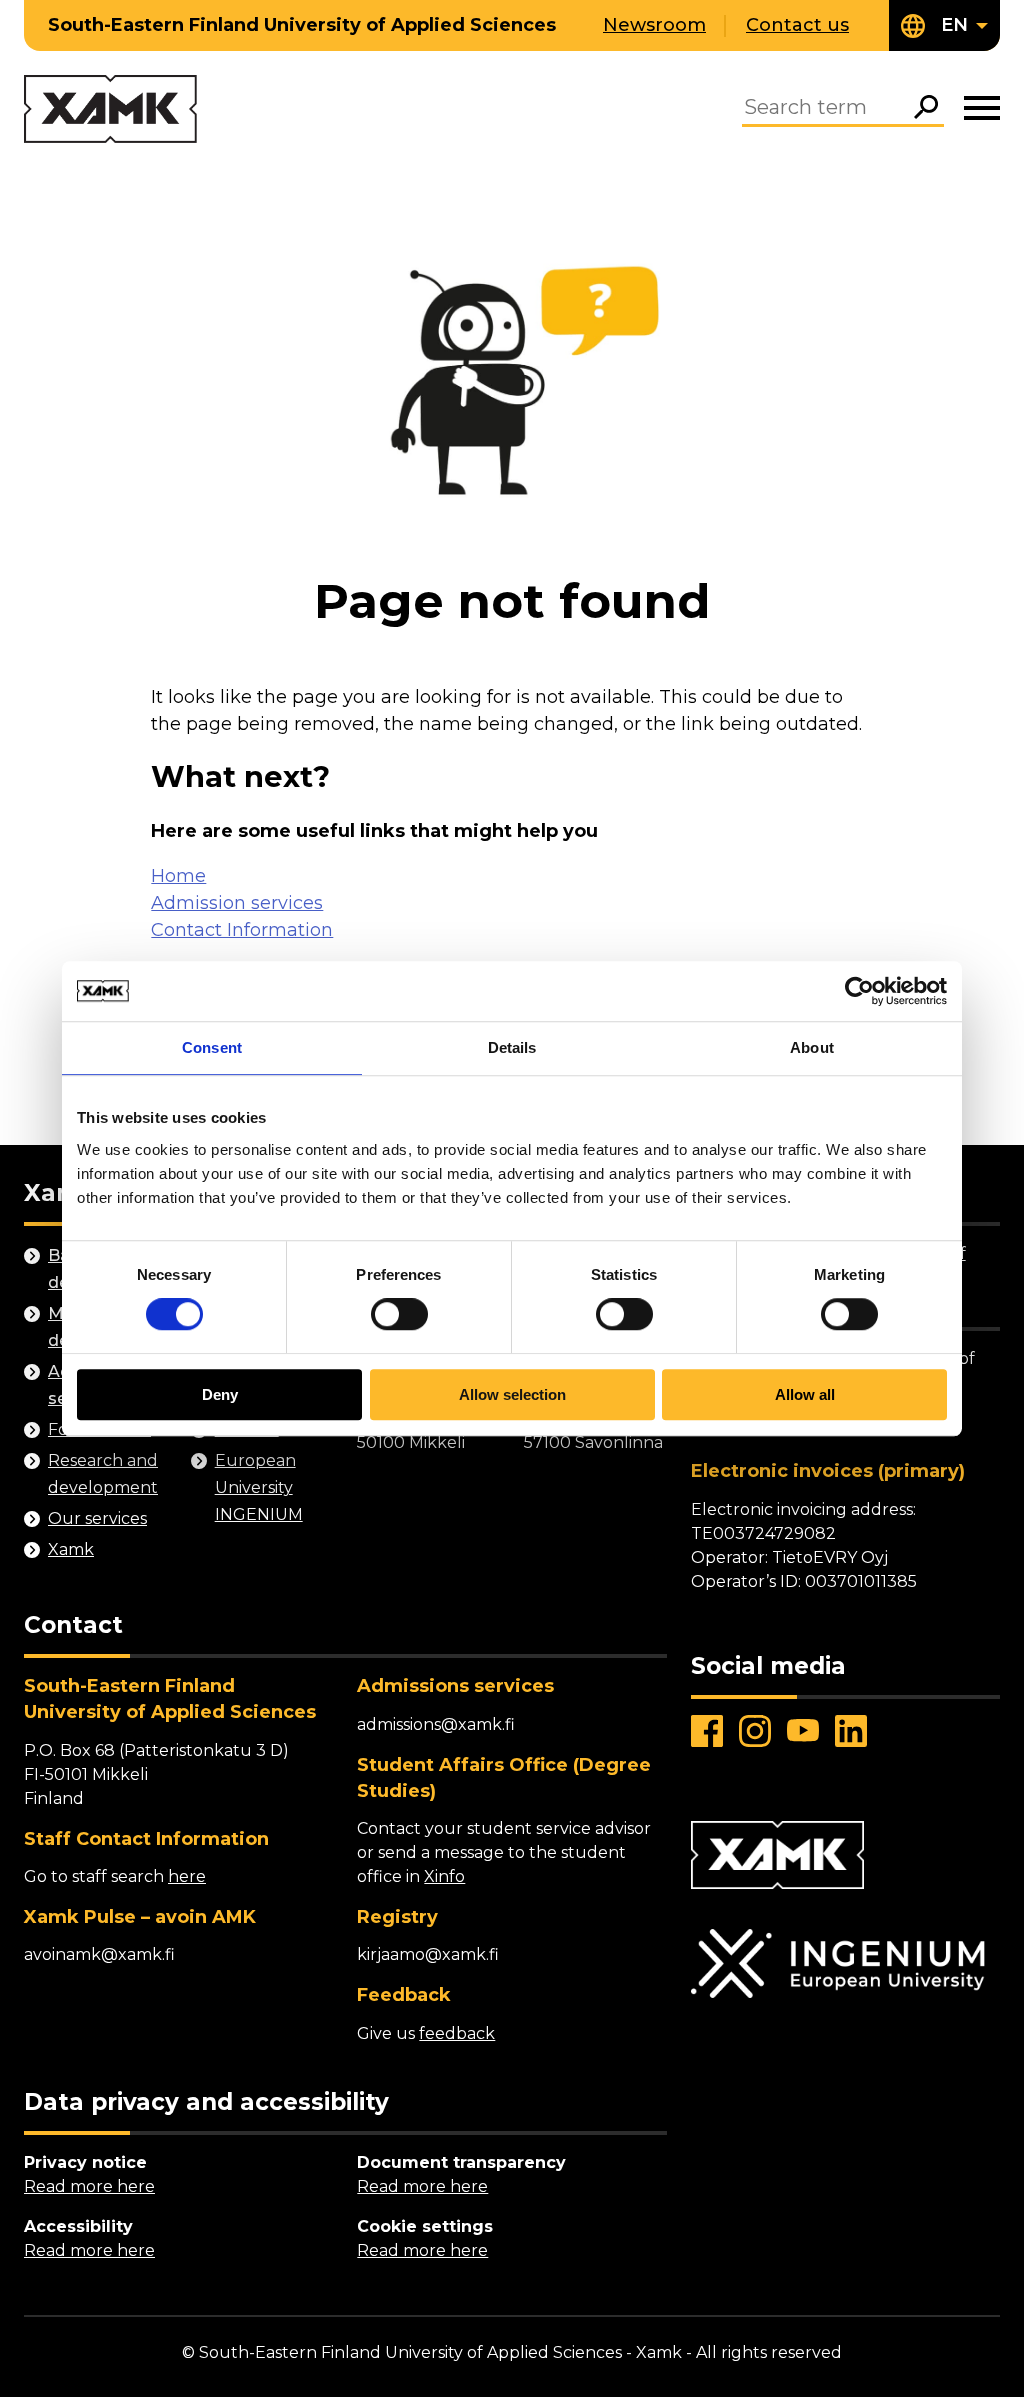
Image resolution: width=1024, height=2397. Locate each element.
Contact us (797, 25)
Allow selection (512, 1394)
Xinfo (444, 1876)
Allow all (805, 1394)
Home (178, 876)
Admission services (237, 903)
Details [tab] (512, 1047)
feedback (457, 2033)
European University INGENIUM (259, 1487)
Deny (220, 1394)
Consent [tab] (212, 1047)
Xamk (71, 1549)
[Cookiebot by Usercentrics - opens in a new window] (859, 991)
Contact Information (242, 930)
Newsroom (654, 25)
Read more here (89, 2186)
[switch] (399, 1315)
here (187, 1876)
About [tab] (812, 1047)
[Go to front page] (110, 110)
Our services (97, 1518)
